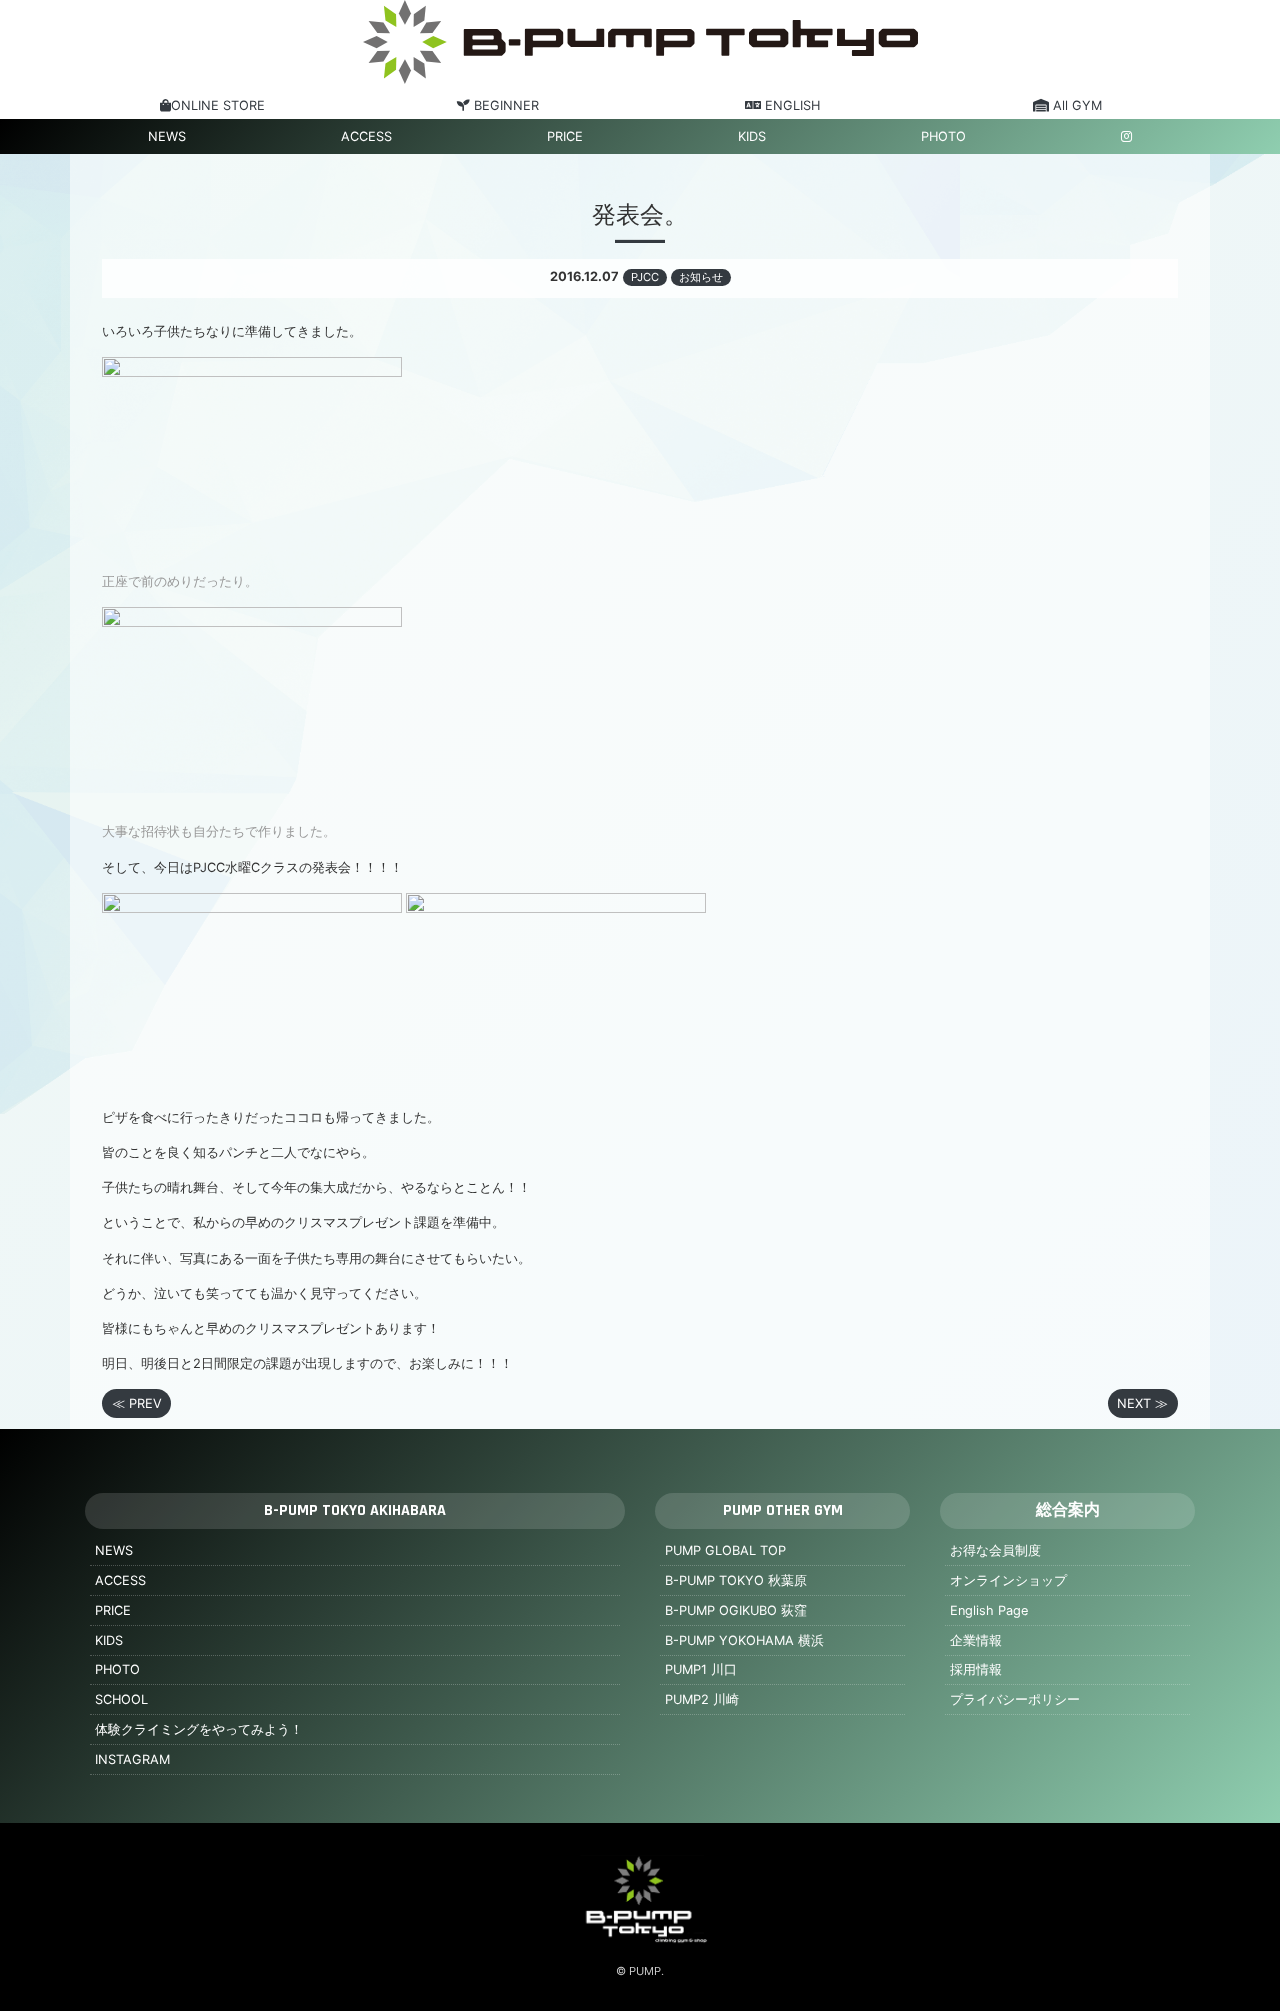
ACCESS (366, 136)
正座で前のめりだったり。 (180, 581)
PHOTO (943, 136)
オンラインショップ (1008, 1580)
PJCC (645, 277)
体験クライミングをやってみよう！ (199, 1729)
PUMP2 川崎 (702, 1699)
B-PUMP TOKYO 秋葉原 (736, 1580)
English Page (989, 1610)
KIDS (752, 136)
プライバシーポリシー (1015, 1699)
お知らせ (701, 277)
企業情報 (976, 1640)
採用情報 (976, 1669)
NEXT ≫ (1142, 1403)
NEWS (167, 136)
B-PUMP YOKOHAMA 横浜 (744, 1640)
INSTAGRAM (132, 1759)
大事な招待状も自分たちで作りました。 (219, 831)
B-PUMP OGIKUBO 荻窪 (736, 1610)
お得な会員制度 (995, 1550)
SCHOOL (121, 1699)
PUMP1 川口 (701, 1669)
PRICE (565, 136)
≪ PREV (137, 1403)
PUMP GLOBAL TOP (725, 1550)
